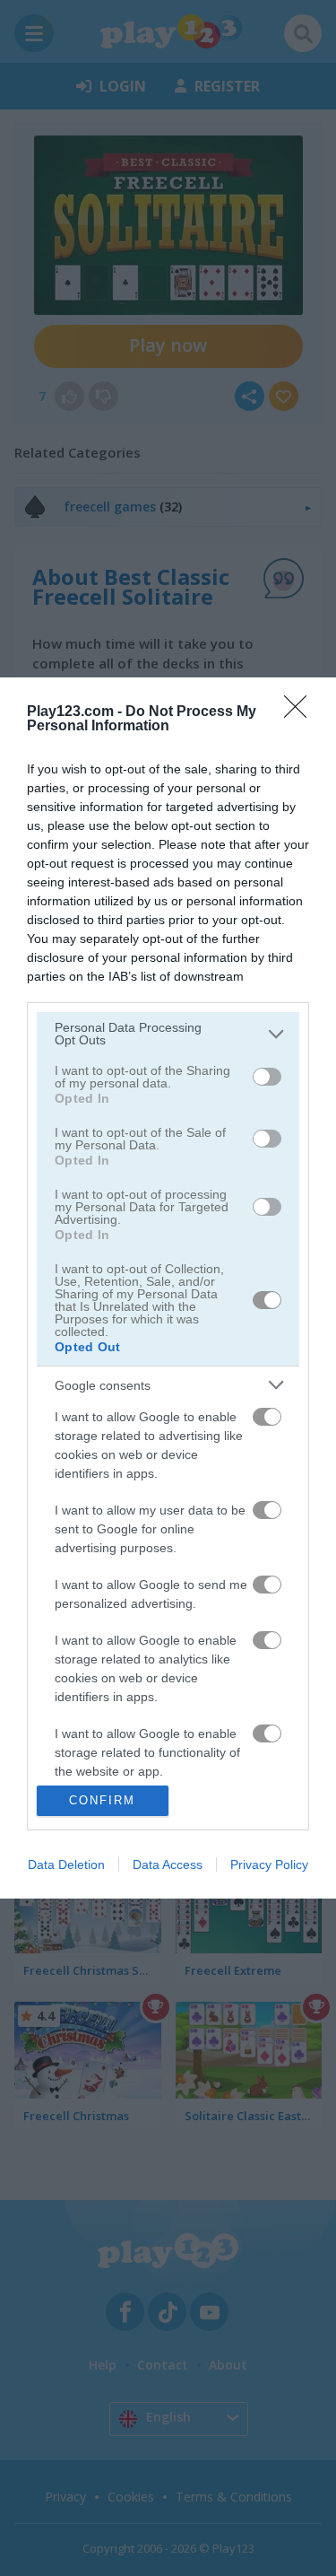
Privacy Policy (269, 1864)
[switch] (267, 1077)
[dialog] (168, 1288)
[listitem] (168, 1034)
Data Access (168, 1864)
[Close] (301, 712)
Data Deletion (66, 1864)
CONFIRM (102, 1800)
